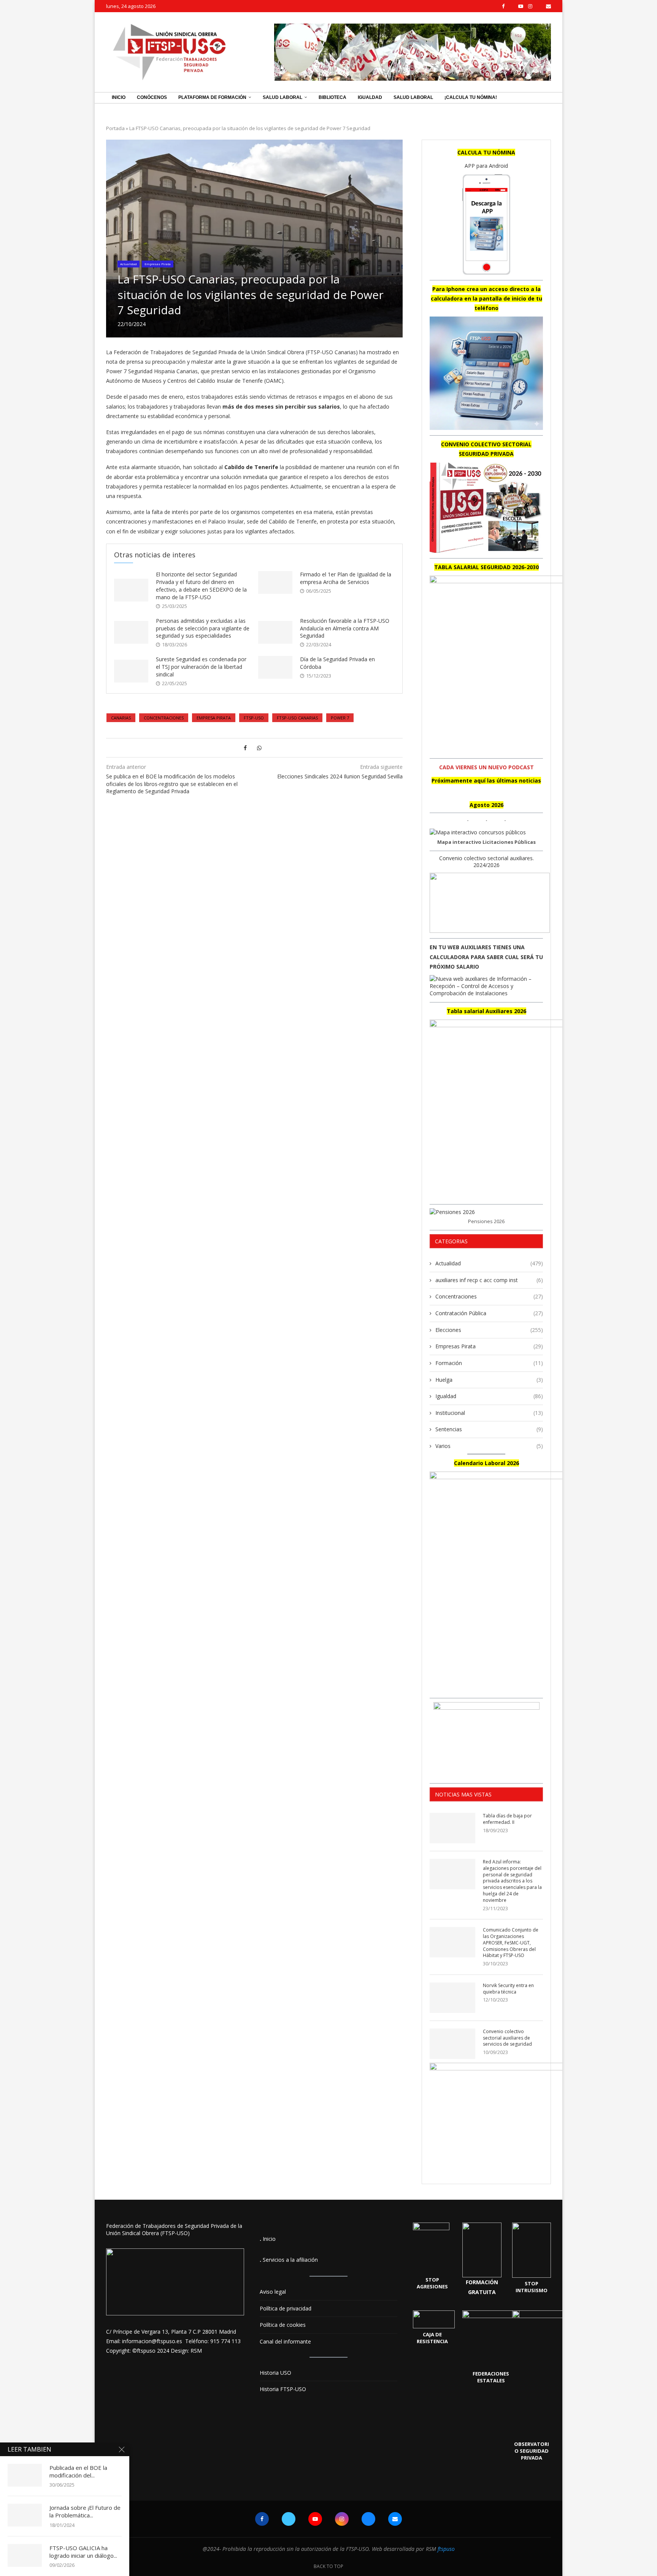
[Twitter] (511, 6)
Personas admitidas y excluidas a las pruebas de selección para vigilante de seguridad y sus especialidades (203, 628)
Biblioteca (332, 97)
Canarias (121, 718)
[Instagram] (530, 6)
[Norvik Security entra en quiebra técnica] (452, 1998)
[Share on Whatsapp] (259, 748)
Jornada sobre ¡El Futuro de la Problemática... (85, 2511)
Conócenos (152, 97)
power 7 (340, 718)
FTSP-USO (254, 718)
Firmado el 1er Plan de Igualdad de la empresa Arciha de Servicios (346, 578)
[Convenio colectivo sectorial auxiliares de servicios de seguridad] (452, 2044)
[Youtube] (521, 6)
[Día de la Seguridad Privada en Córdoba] (275, 667)
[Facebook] (503, 6)
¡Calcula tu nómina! (471, 97)
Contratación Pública (489, 1313)
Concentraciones (164, 718)
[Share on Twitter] (252, 748)
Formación (489, 1363)
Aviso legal (273, 2292)
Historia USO (275, 2373)
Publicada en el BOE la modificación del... (78, 2471)
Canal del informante (285, 2341)
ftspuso (446, 2549)
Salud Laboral (282, 97)
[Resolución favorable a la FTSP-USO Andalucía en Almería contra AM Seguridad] (275, 632)
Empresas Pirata (489, 1346)
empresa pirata (214, 718)
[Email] (548, 6)
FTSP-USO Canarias (297, 718)
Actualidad (489, 1263)
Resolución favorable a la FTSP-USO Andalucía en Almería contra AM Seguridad (345, 628)
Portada (115, 128)
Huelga (489, 1380)
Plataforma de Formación (212, 97)
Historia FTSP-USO (283, 2389)
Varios (489, 1446)
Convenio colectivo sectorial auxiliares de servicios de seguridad (507, 2038)
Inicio (119, 97)
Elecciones (489, 1330)
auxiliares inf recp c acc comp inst (489, 1280)
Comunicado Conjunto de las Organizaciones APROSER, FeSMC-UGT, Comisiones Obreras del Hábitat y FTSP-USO (511, 1943)
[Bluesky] (539, 6)
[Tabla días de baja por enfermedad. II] (452, 1828)
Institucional (489, 1413)
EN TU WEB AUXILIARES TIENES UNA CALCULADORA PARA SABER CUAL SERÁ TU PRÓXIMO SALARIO (486, 957)
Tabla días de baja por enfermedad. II (507, 1819)
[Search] (547, 98)
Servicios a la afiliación (290, 2260)
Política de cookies (283, 2325)
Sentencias (489, 1429)
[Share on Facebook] (245, 748)
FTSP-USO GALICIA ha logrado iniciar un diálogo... (83, 2552)
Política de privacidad (286, 2308)
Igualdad (370, 97)
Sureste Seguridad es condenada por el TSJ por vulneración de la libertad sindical (201, 667)
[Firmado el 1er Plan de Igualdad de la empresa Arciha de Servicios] (275, 582)
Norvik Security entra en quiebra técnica (508, 1989)
